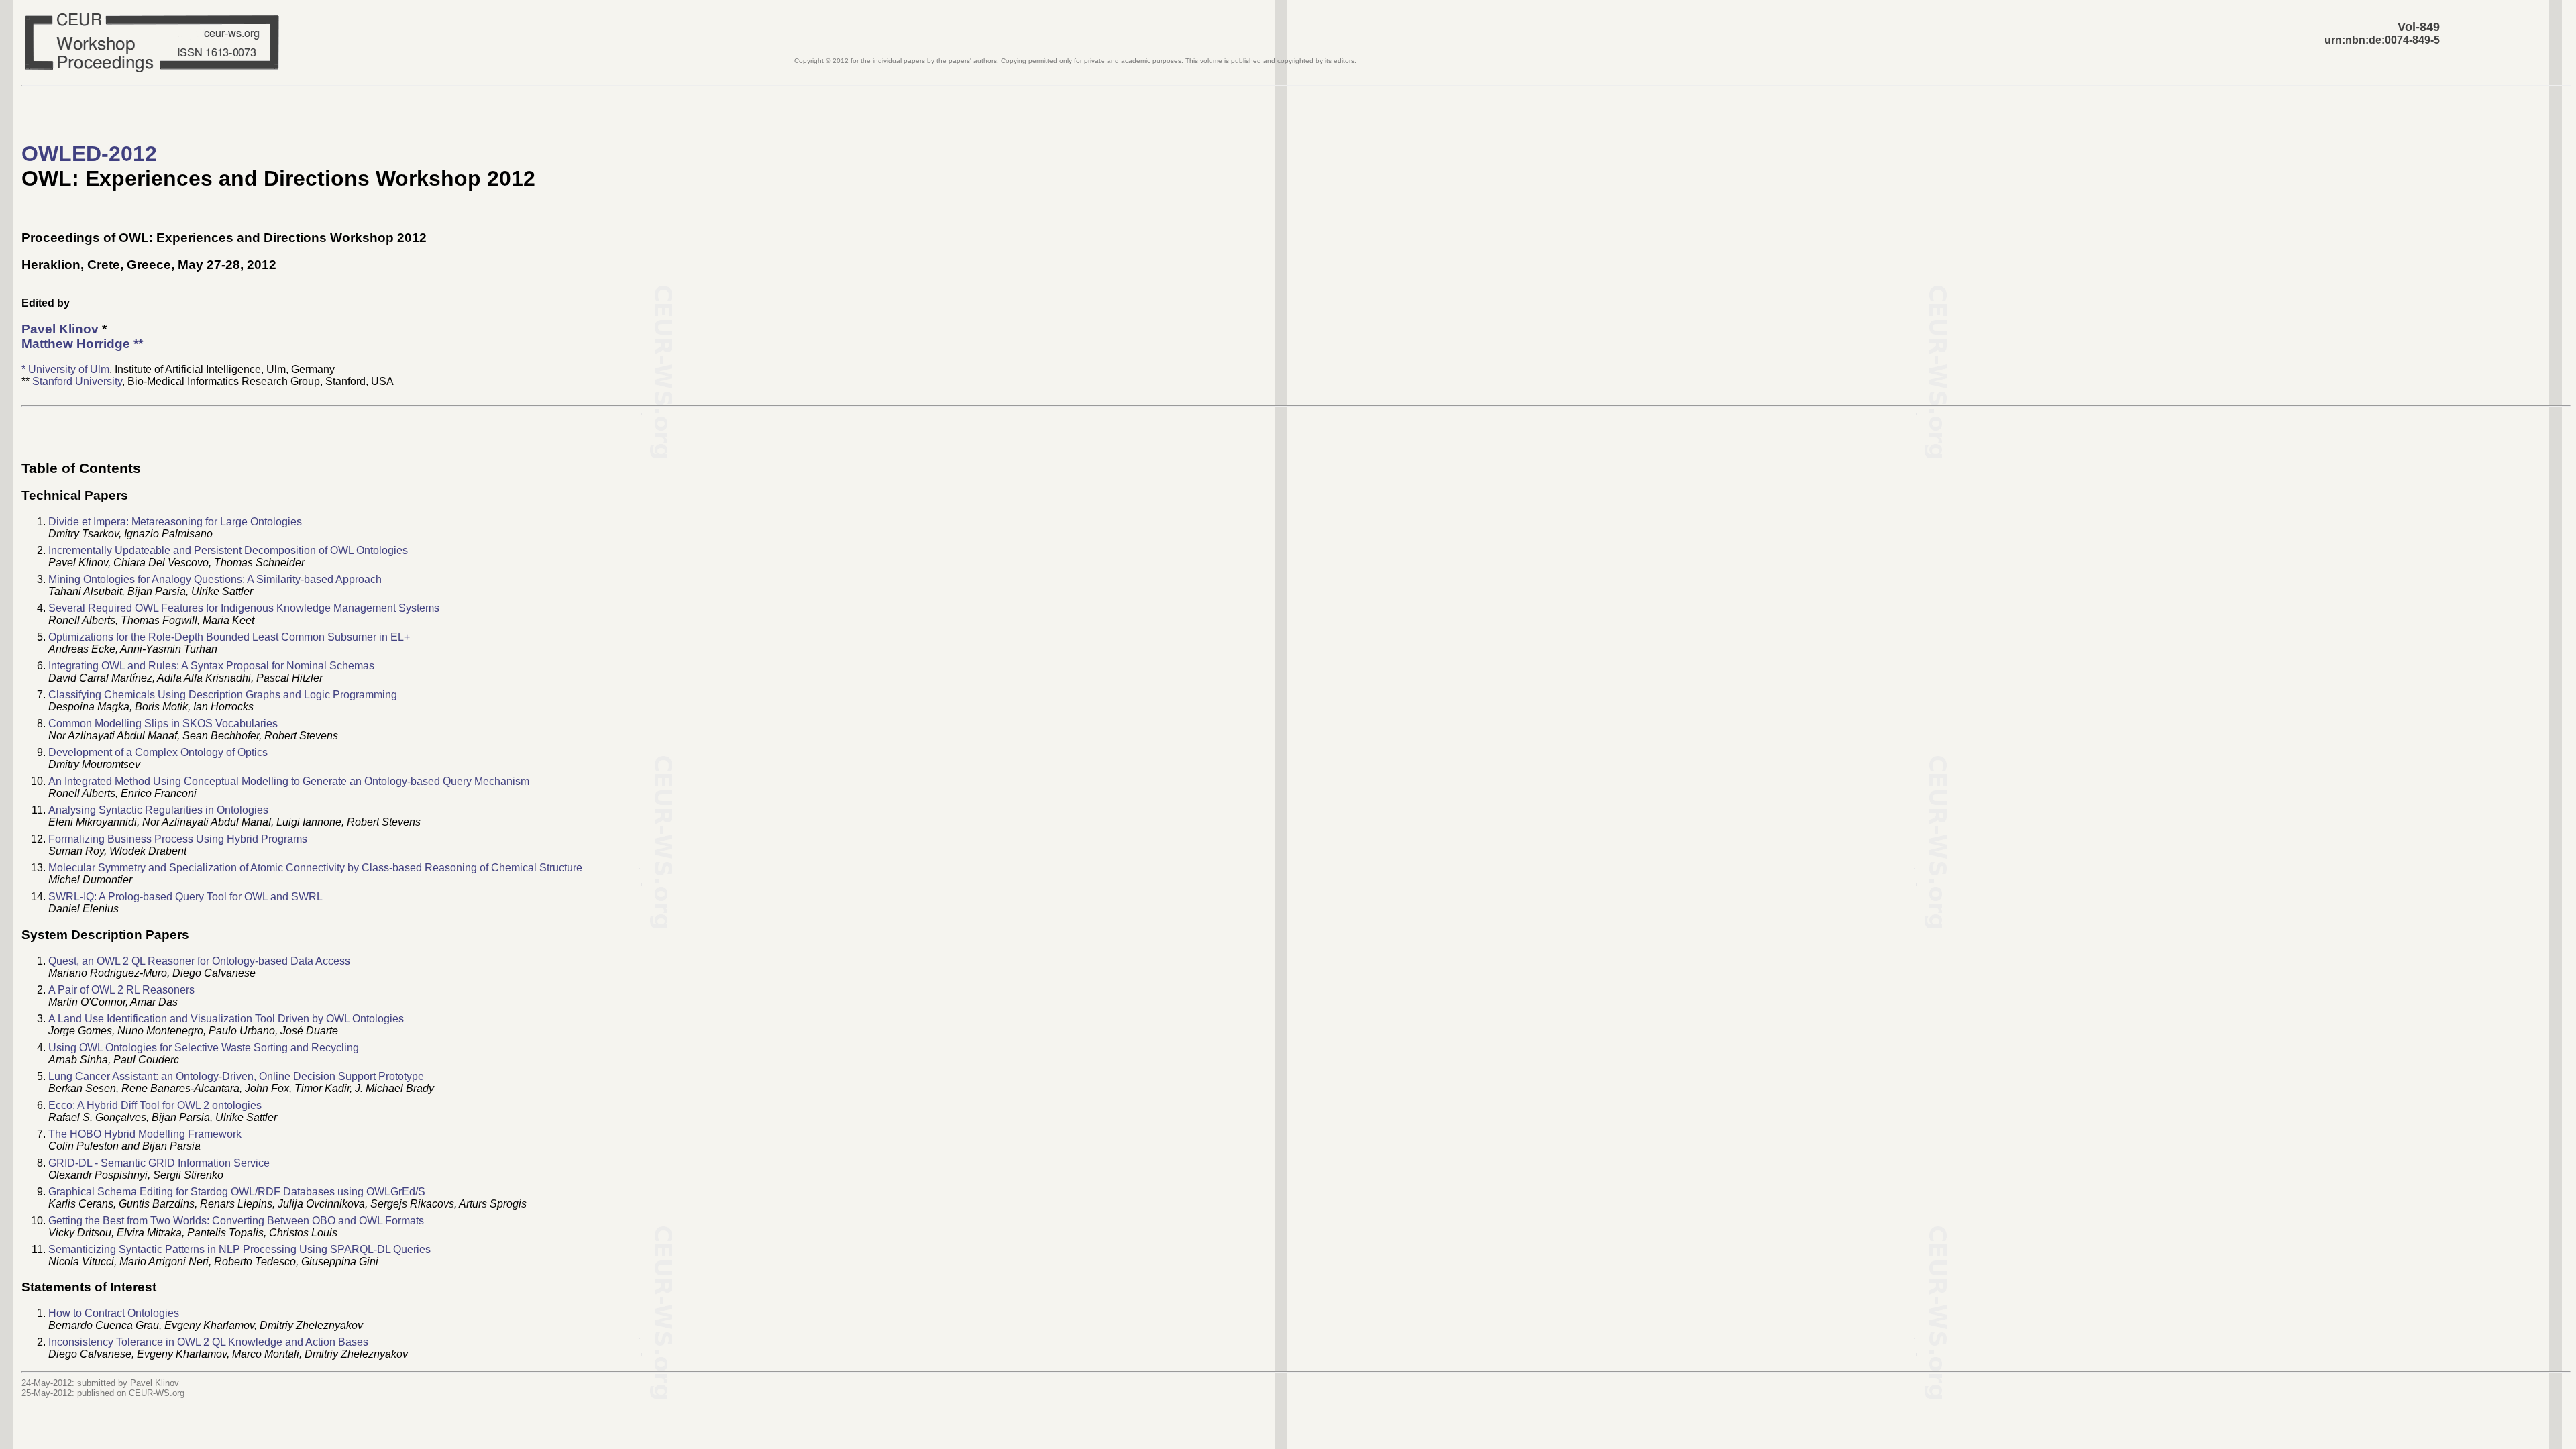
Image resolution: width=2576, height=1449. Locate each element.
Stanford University (77, 381)
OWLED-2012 (89, 154)
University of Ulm (69, 369)
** (82, 344)
